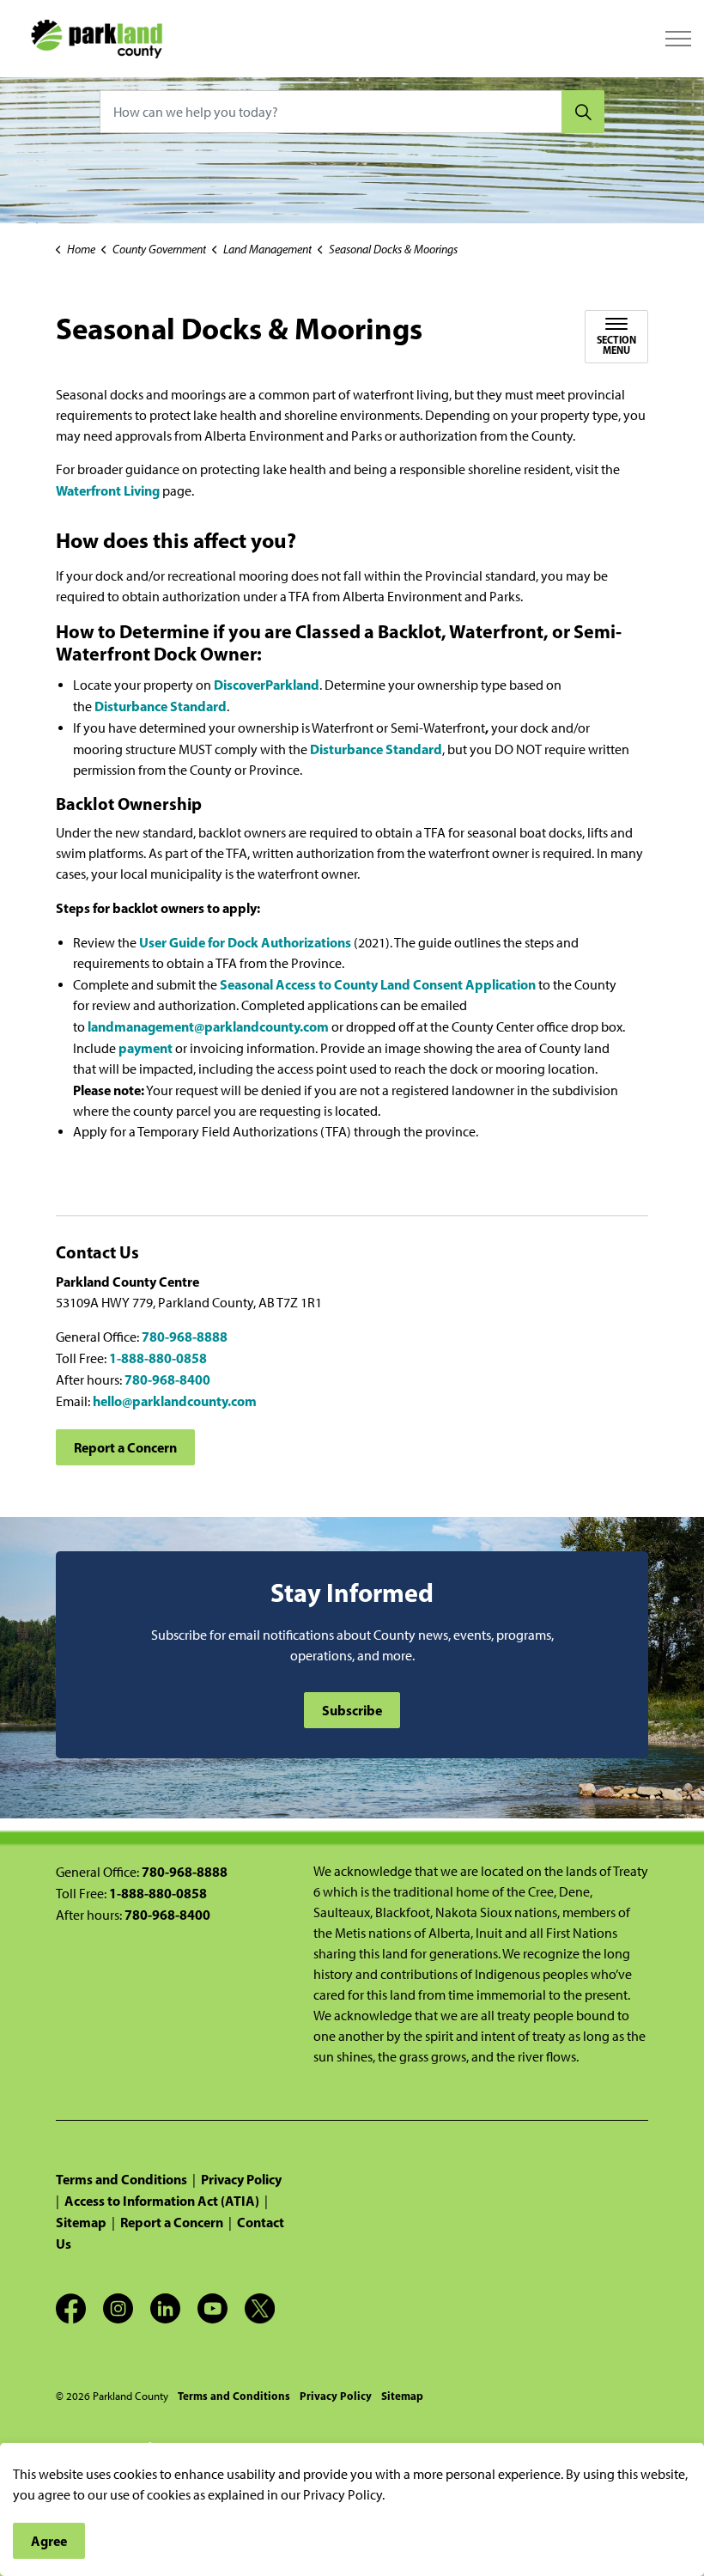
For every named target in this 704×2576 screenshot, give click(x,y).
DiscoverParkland (267, 685)
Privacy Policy (241, 2179)
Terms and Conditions (121, 2179)
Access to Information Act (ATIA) (162, 2201)
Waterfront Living (108, 490)
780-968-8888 (185, 1337)
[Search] (583, 112)
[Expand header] (678, 39)
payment (146, 1048)
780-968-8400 (167, 1379)
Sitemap (81, 2222)
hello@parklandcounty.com (175, 1401)
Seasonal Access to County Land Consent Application (379, 984)
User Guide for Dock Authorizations (245, 942)
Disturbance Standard (161, 706)
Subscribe (352, 1710)
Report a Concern (125, 1447)
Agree (49, 2541)
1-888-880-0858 (158, 1358)
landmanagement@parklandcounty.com (208, 1026)
